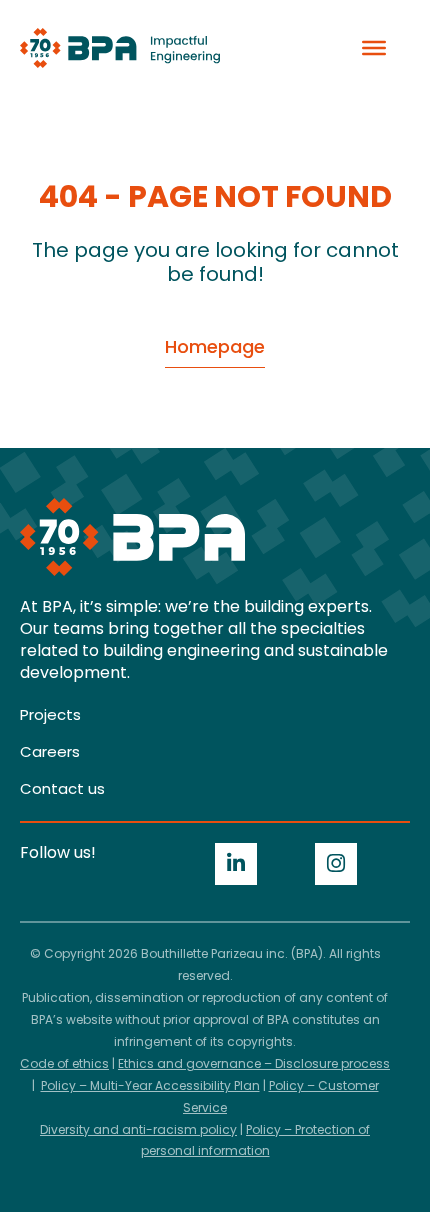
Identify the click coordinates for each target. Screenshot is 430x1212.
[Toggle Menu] (374, 48)
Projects (50, 714)
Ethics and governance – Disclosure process (254, 1063)
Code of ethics (64, 1063)
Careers (50, 751)
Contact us (62, 788)
